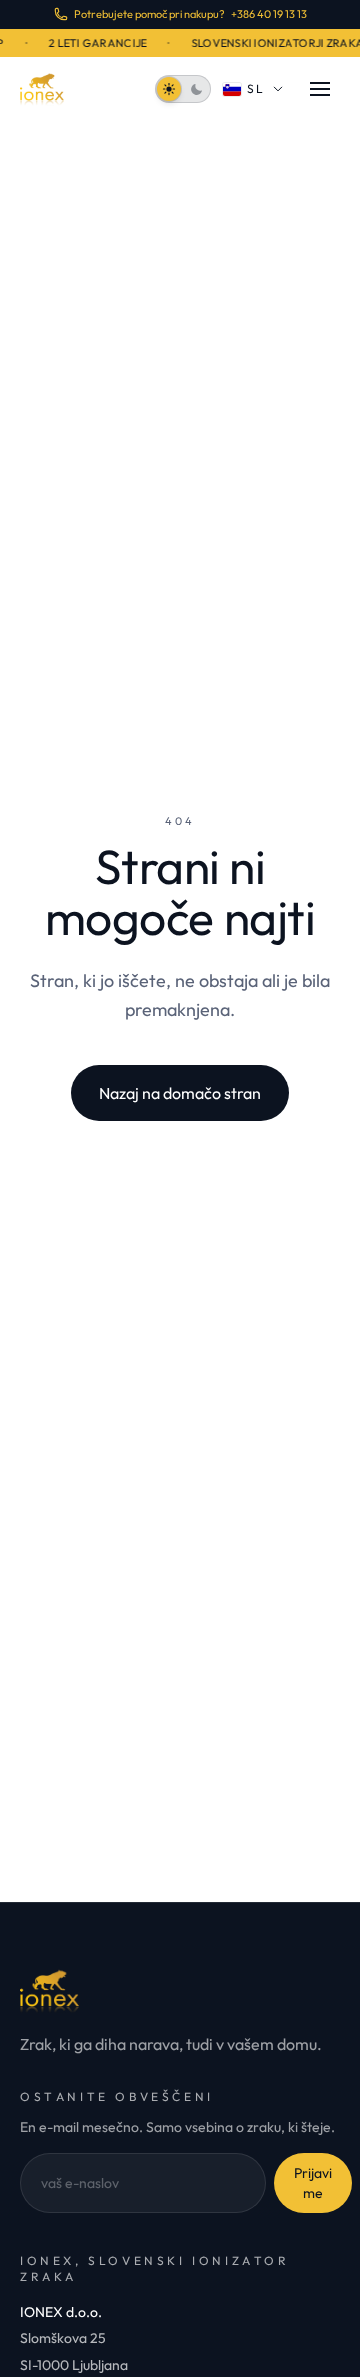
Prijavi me (313, 2183)
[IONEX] (42, 89)
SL (256, 88)
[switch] (183, 89)
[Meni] (320, 89)
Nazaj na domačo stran (180, 1093)
